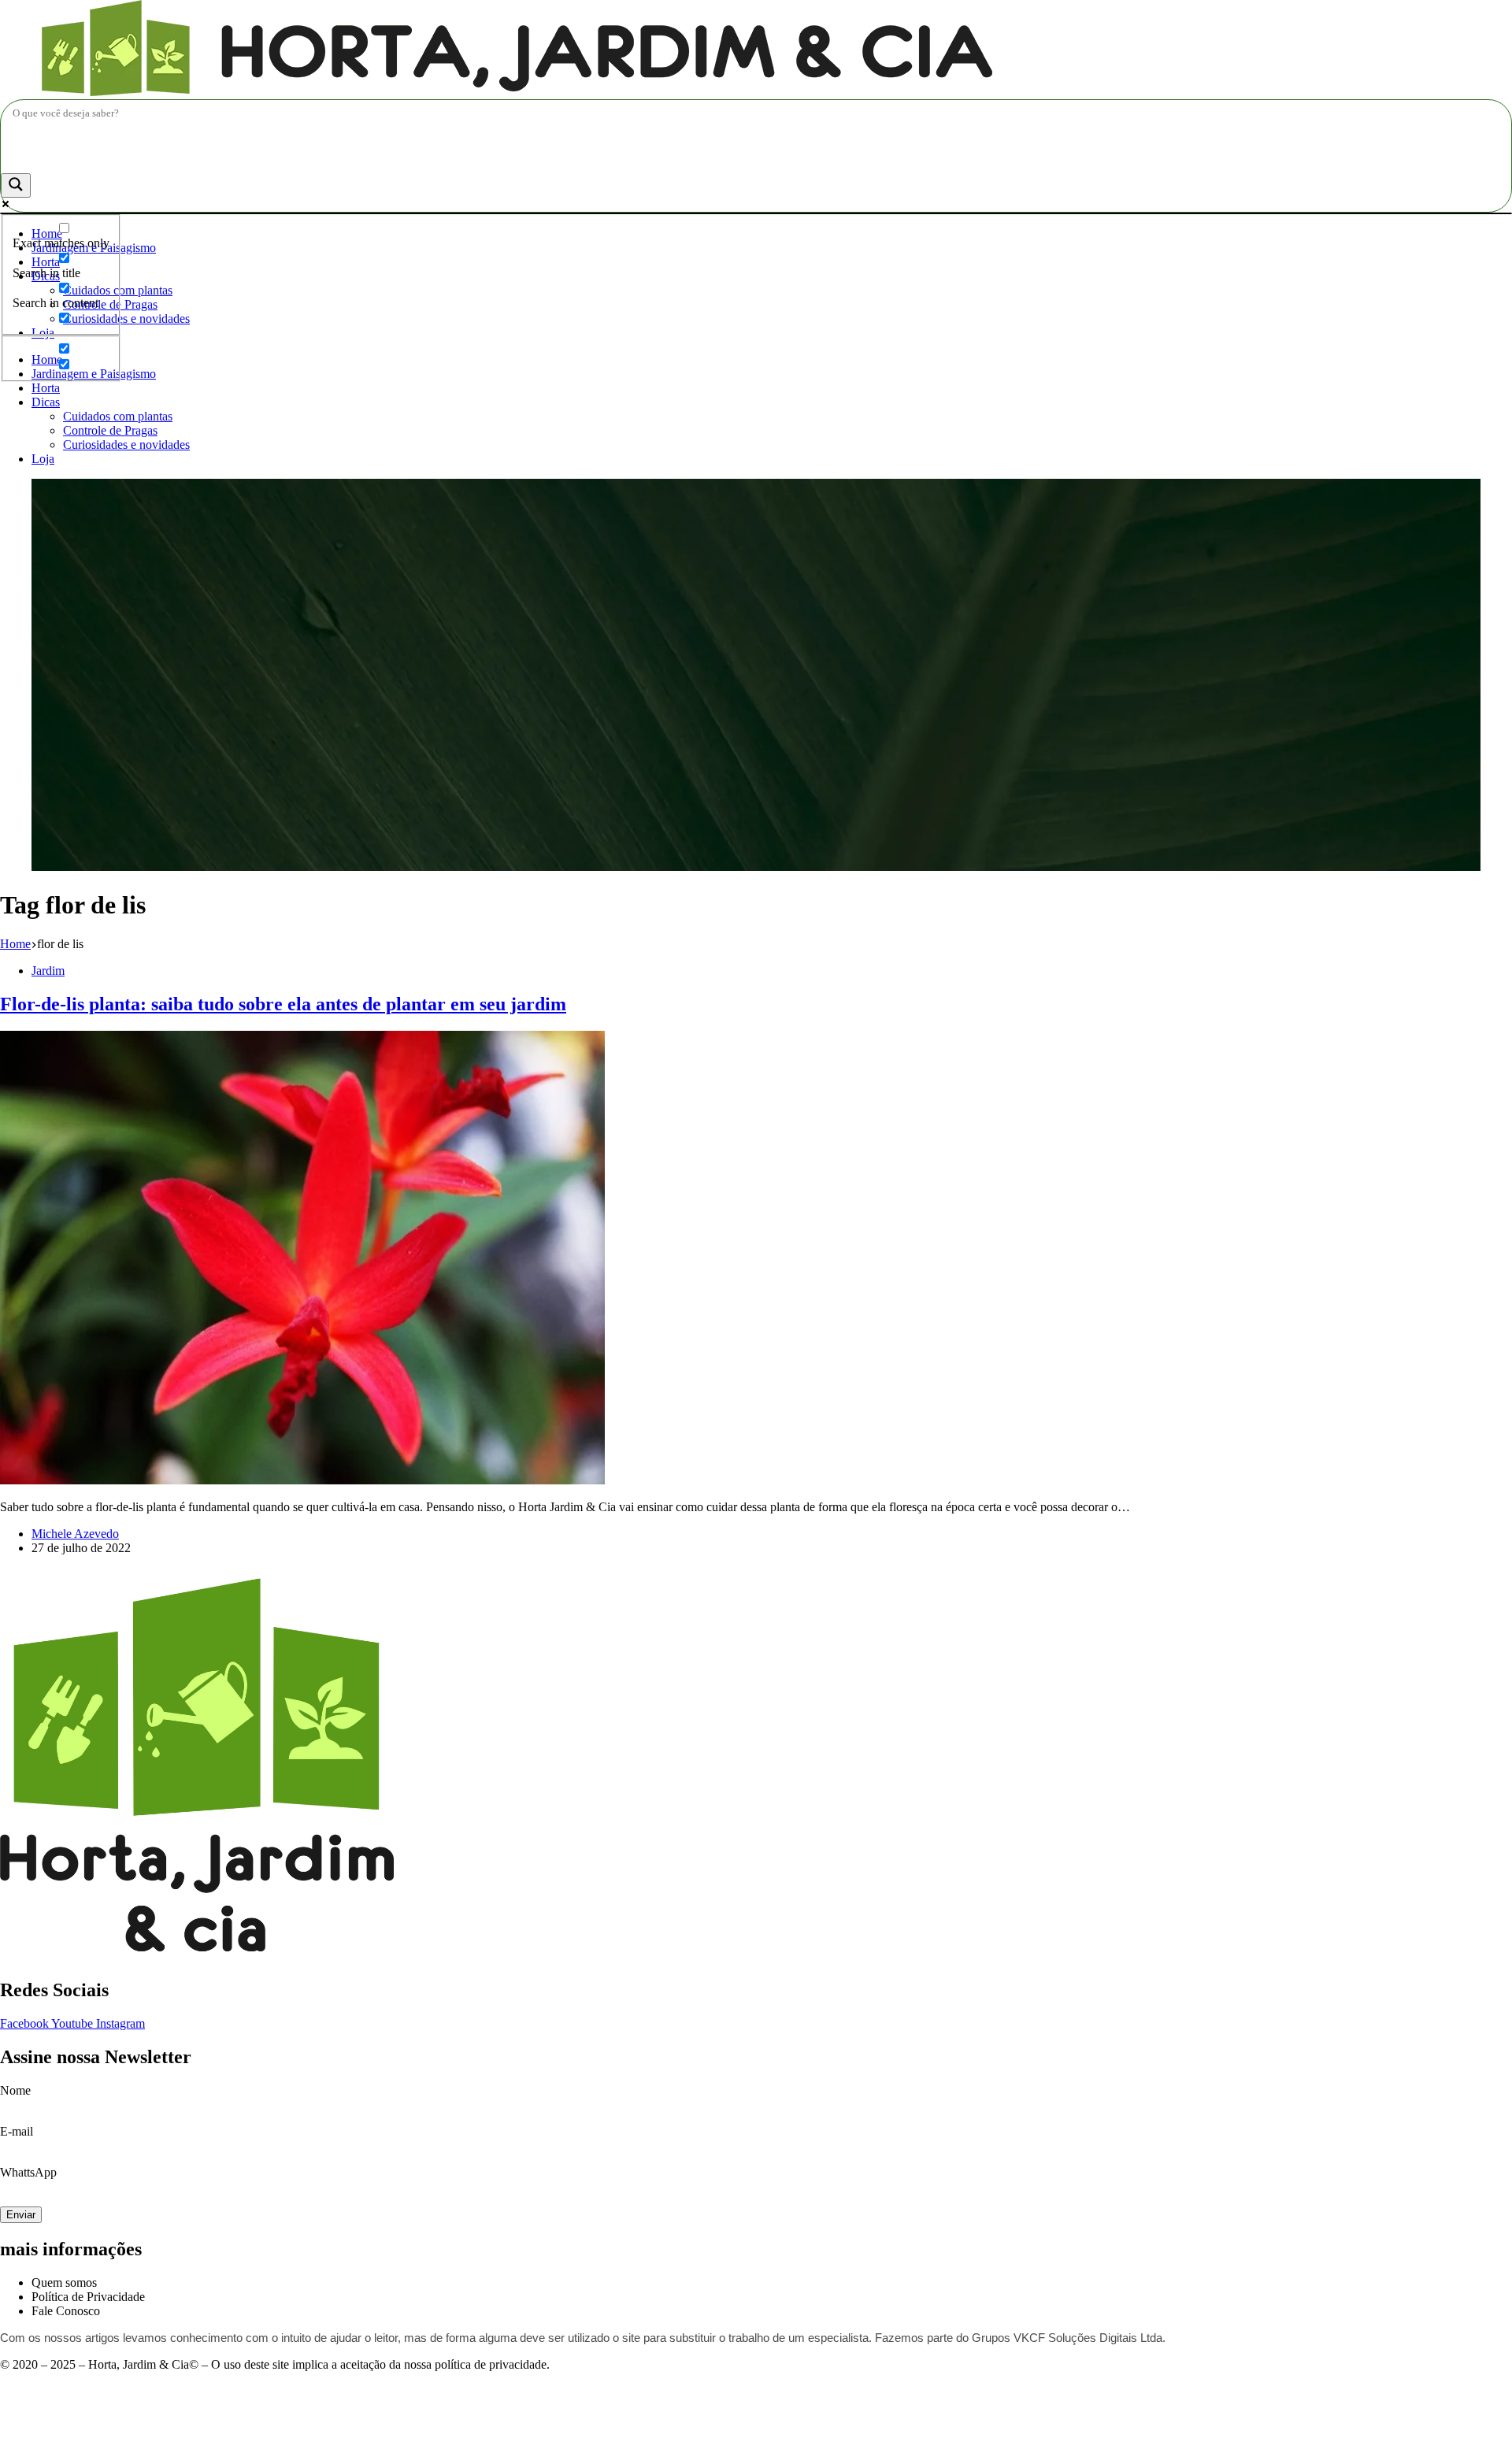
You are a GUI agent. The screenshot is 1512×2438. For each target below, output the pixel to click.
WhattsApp (28, 2172)
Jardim (48, 971)
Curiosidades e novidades (126, 319)
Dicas (46, 402)
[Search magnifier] (16, 185)
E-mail (17, 2131)
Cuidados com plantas (118, 416)
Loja (43, 459)
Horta (46, 388)
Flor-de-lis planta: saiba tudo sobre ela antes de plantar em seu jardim (283, 1004)
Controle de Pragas (110, 430)
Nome (15, 2090)
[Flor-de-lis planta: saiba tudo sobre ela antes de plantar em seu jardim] (302, 1480)
